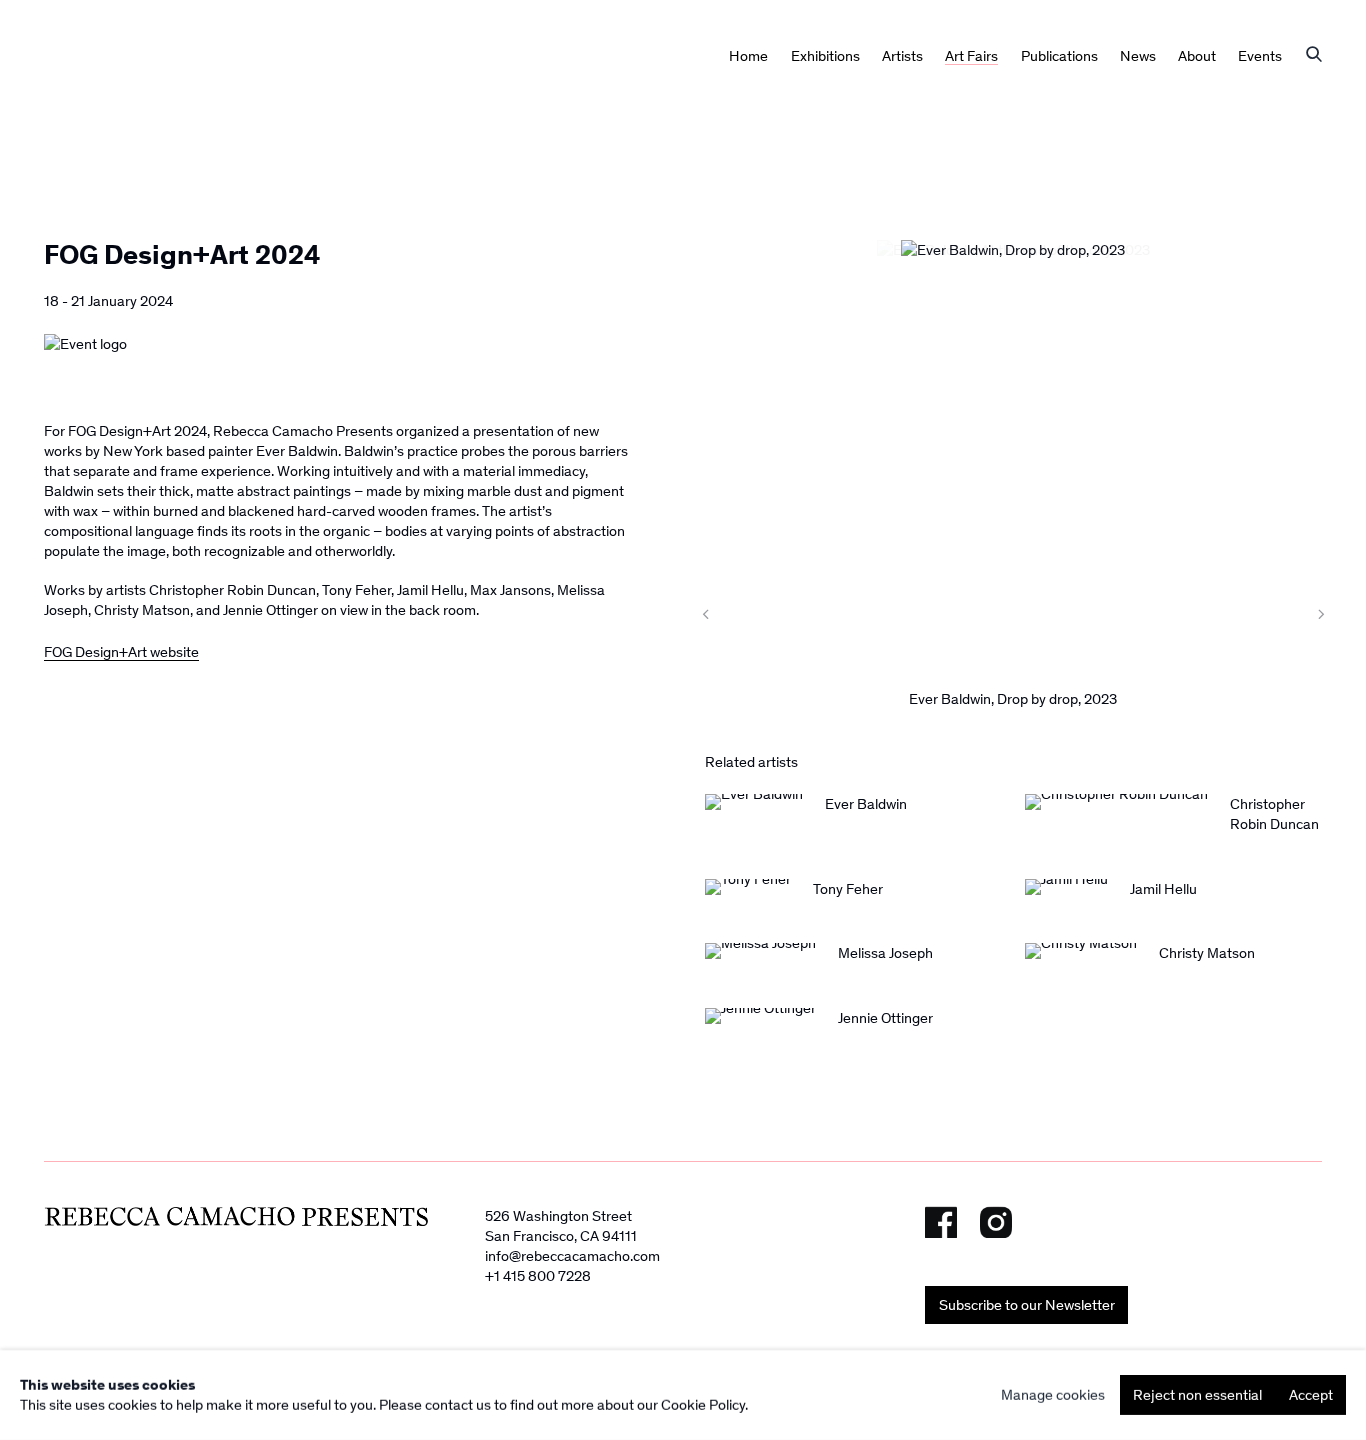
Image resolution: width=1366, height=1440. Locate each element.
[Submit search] (1314, 56)
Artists (902, 56)
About (1197, 56)
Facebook (941, 1222)
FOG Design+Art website (121, 652)
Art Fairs (971, 56)
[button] (849, 614)
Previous (749, 614)
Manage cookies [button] (1053, 1395)
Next (1277, 614)
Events (1260, 56)
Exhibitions (825, 56)
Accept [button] (1311, 1395)
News (1138, 56)
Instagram (996, 1222)
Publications (1059, 56)
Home (748, 56)
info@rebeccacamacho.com (572, 1256)
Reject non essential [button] (1197, 1395)
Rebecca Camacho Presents (144, 97)
